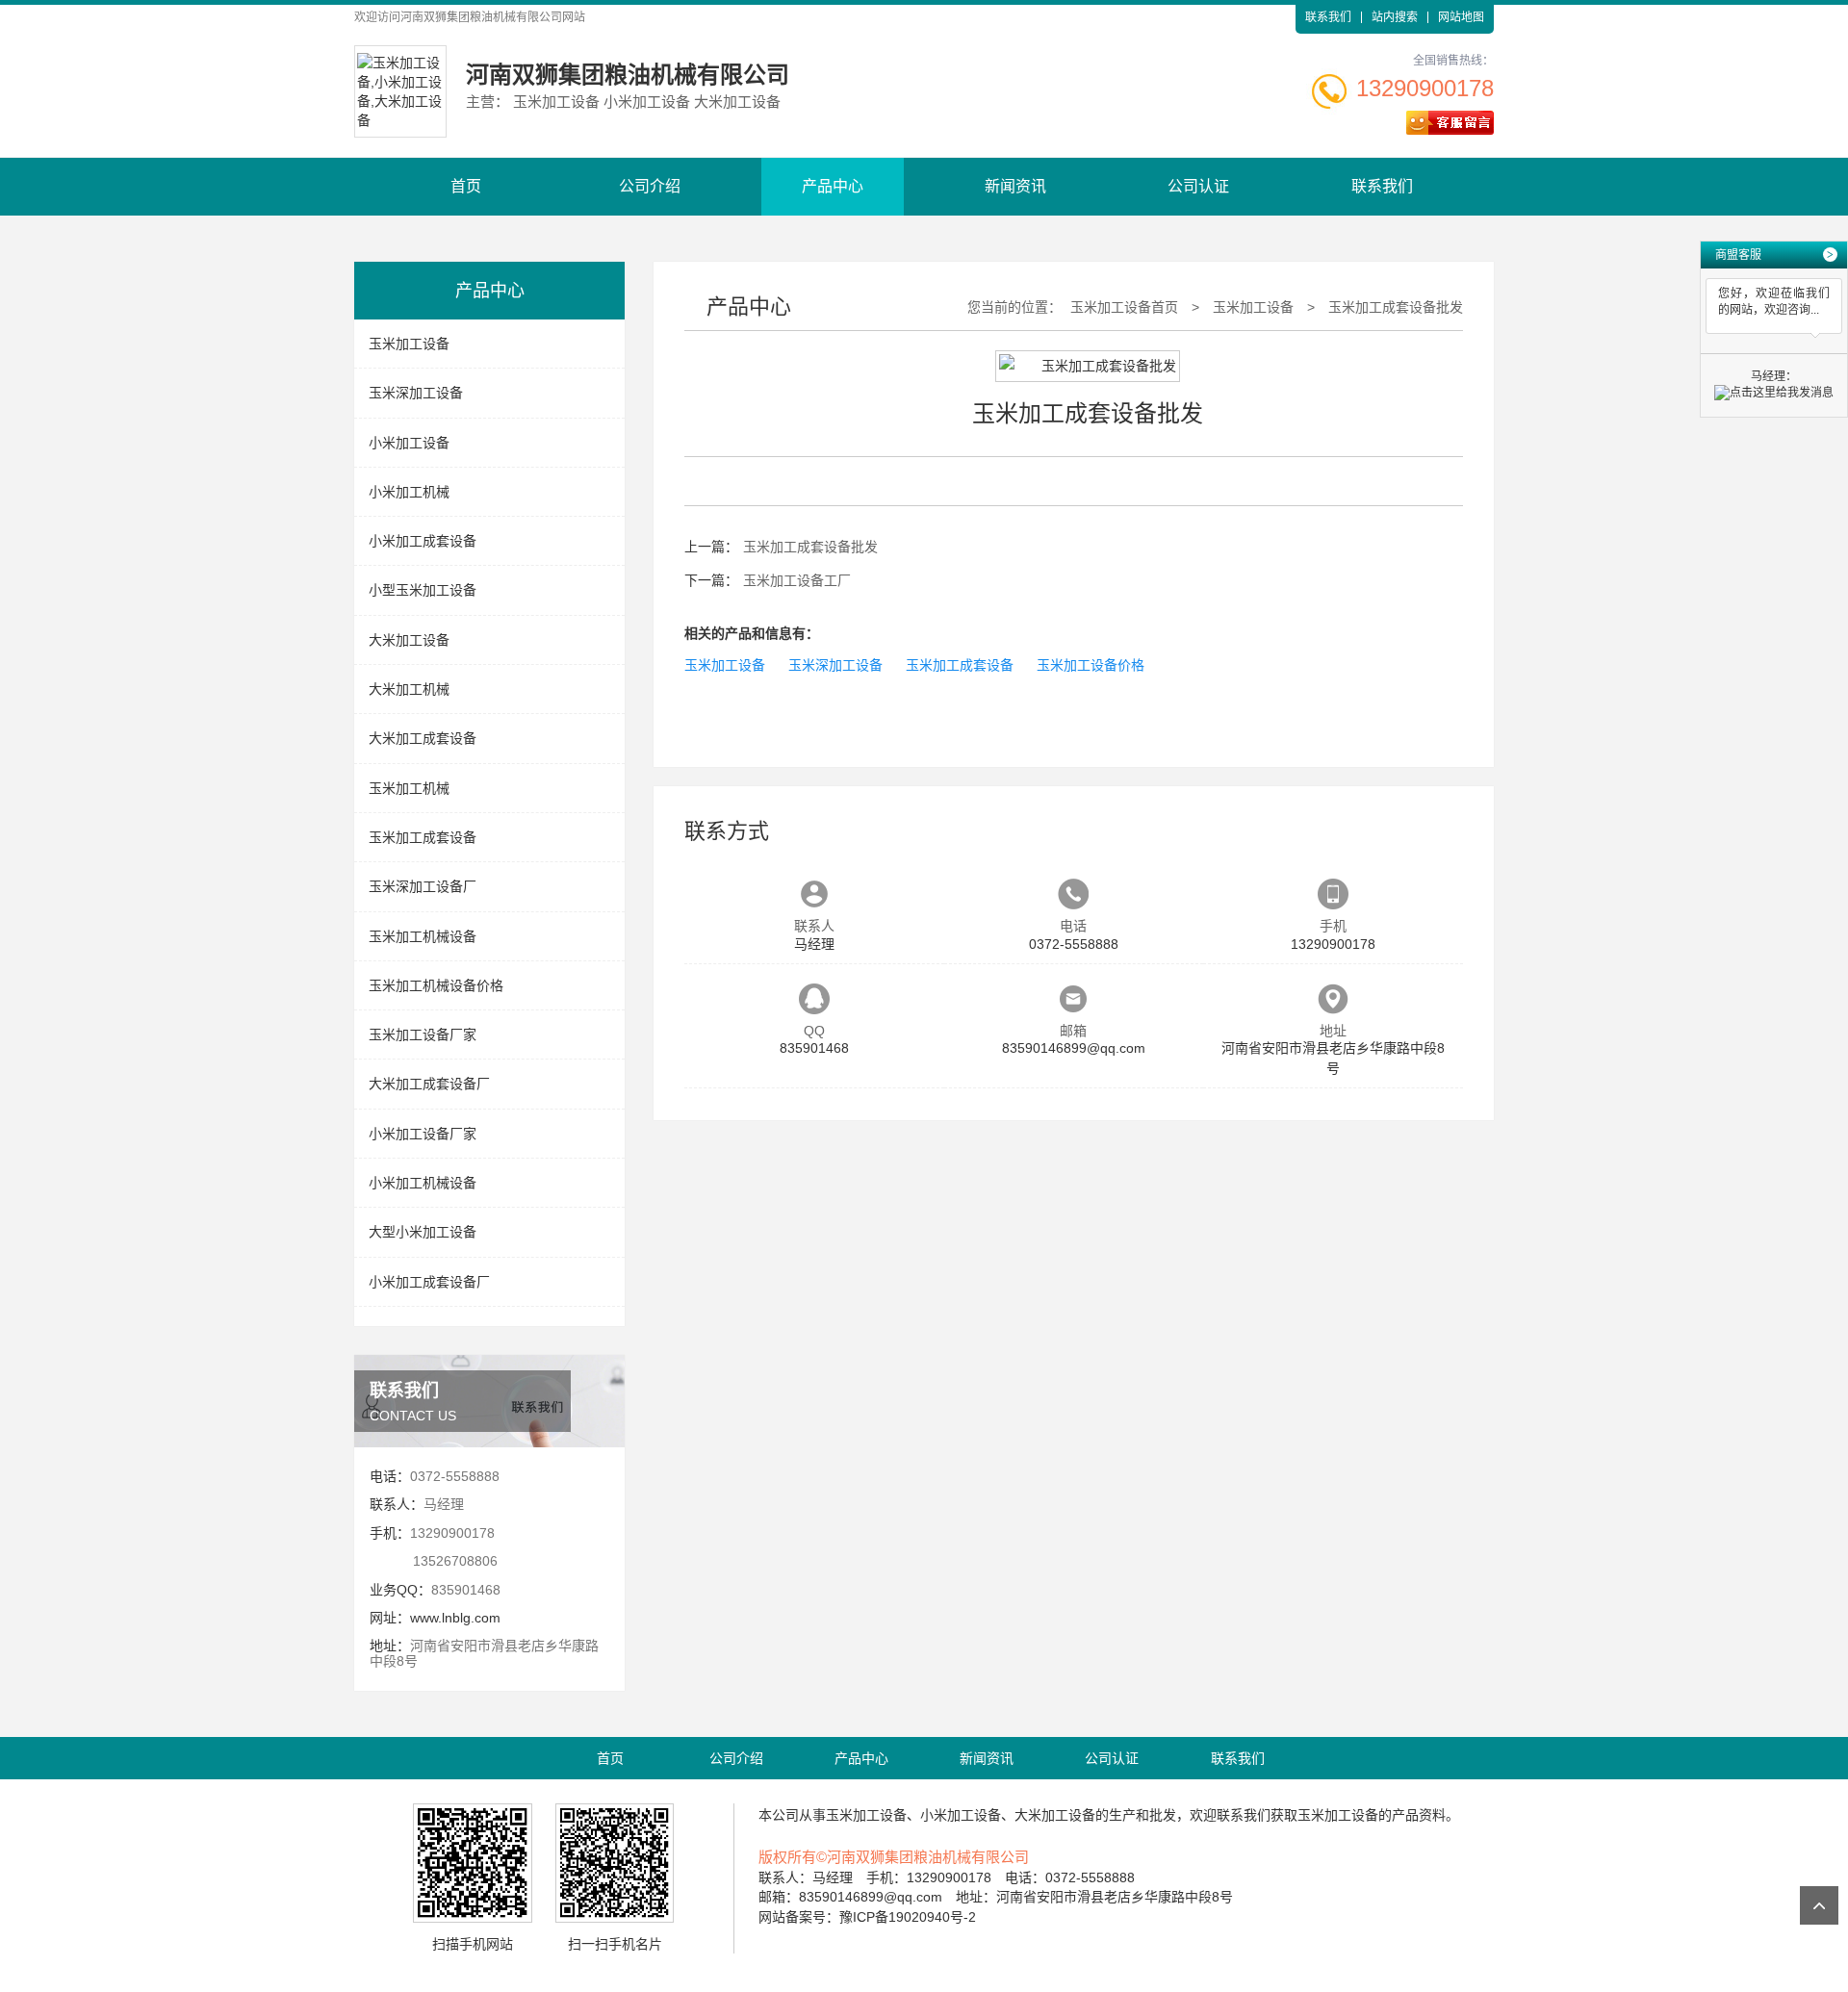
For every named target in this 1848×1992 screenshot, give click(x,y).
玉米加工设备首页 (1124, 307)
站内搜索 (1395, 17)
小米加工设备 (409, 443)
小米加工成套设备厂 (429, 1282)
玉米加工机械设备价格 (436, 985)
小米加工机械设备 (423, 1183)
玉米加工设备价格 (1091, 665)
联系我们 (1328, 17)
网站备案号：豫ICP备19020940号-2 (867, 1917)
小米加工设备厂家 (423, 1134)
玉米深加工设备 (416, 393)
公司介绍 (650, 186)
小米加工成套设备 (423, 541)
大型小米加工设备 (423, 1232)
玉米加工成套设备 (423, 837)
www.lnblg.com (455, 1618)
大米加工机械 (409, 689)
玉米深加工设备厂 (423, 886)
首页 (466, 186)
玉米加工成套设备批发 (1396, 307)
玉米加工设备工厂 (797, 580)
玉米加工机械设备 (423, 936)
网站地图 (1461, 17)
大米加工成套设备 (423, 738)
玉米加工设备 (409, 344)
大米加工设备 (409, 640)
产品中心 (833, 186)
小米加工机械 (409, 492)
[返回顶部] (1819, 1905)
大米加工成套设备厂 (429, 1084)
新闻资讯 (1015, 186)
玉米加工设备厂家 (423, 1034)
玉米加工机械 (409, 788)
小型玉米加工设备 (423, 590)
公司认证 (1198, 186)
